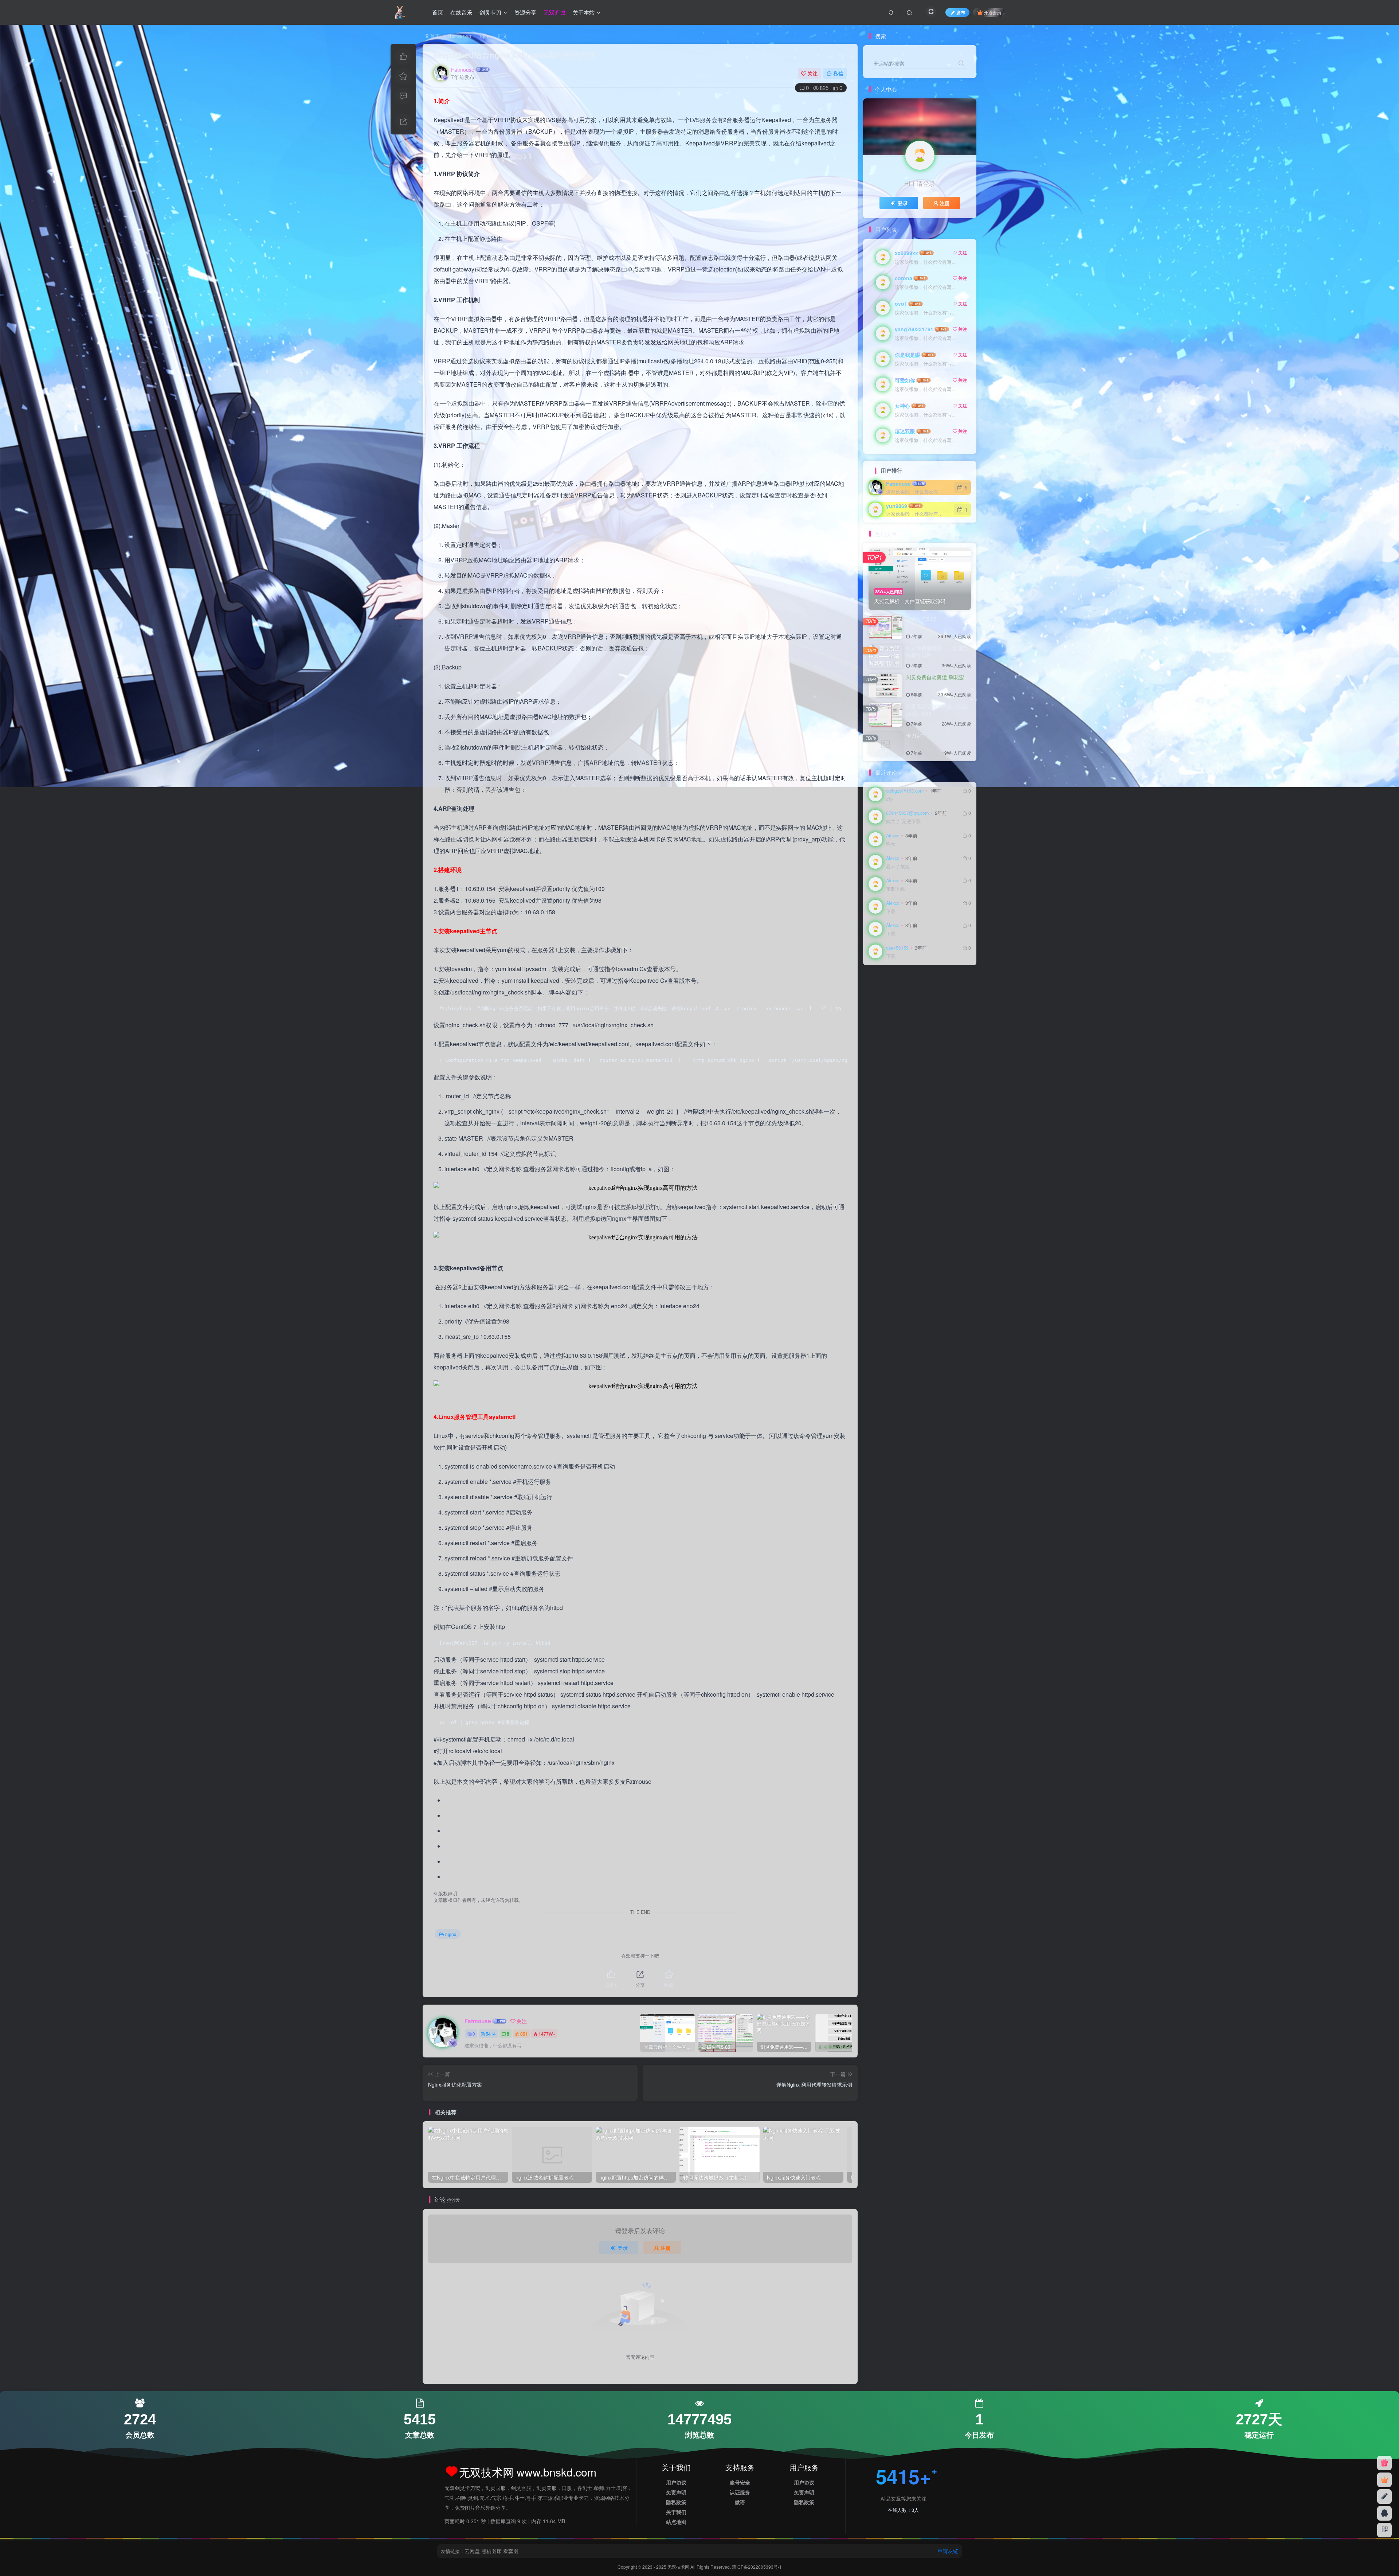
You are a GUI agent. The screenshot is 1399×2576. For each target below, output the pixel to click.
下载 (891, 912)
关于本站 (584, 12)
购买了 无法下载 (903, 822)
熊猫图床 (491, 2551)
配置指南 (946, 983)
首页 (438, 12)
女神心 (902, 406)
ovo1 (901, 304)
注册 (666, 2248)
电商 (946, 1014)
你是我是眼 (908, 355)
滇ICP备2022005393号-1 (757, 2567)
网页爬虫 (901, 1014)
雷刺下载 (896, 889)
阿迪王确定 (899, 983)
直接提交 (926, 1014)
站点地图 (676, 2522)
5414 (491, 2034)
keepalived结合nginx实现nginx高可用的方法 (514, 55)
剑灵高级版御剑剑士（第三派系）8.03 (937, 710)
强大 (891, 844)
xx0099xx (906, 253)
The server (459, 36)
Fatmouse (463, 70)
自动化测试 (908, 1004)
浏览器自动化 (886, 1035)
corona (904, 278)
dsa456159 (897, 948)
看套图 (511, 2551)
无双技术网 (679, 2567)
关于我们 (676, 2512)
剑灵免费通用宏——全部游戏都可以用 (937, 652)
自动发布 (881, 1004)
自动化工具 (938, 1004)
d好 (890, 799)
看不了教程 (898, 867)
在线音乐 (461, 12)
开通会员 (992, 12)
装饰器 (953, 993)
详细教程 (931, 993)
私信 (838, 73)
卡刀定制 (916, 735)
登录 (623, 2248)
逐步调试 (906, 993)
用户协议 (676, 2482)
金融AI (924, 983)
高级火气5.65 (921, 619)
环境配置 (881, 1025)
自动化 (879, 1014)
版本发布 (906, 1025)
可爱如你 (905, 380)
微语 (740, 2502)
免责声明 (676, 2492)
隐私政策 (676, 2502)
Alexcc (893, 836)
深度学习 (931, 1025)
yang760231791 (914, 329)
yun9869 (897, 506)
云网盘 (472, 2551)
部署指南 (881, 993)
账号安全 (740, 2482)
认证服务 (740, 2492)
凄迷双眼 (905, 431)
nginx (485, 36)
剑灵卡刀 (490, 12)
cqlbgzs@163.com (905, 791)
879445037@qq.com (907, 813)
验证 (876, 983)
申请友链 (948, 2551)
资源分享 (525, 12)
